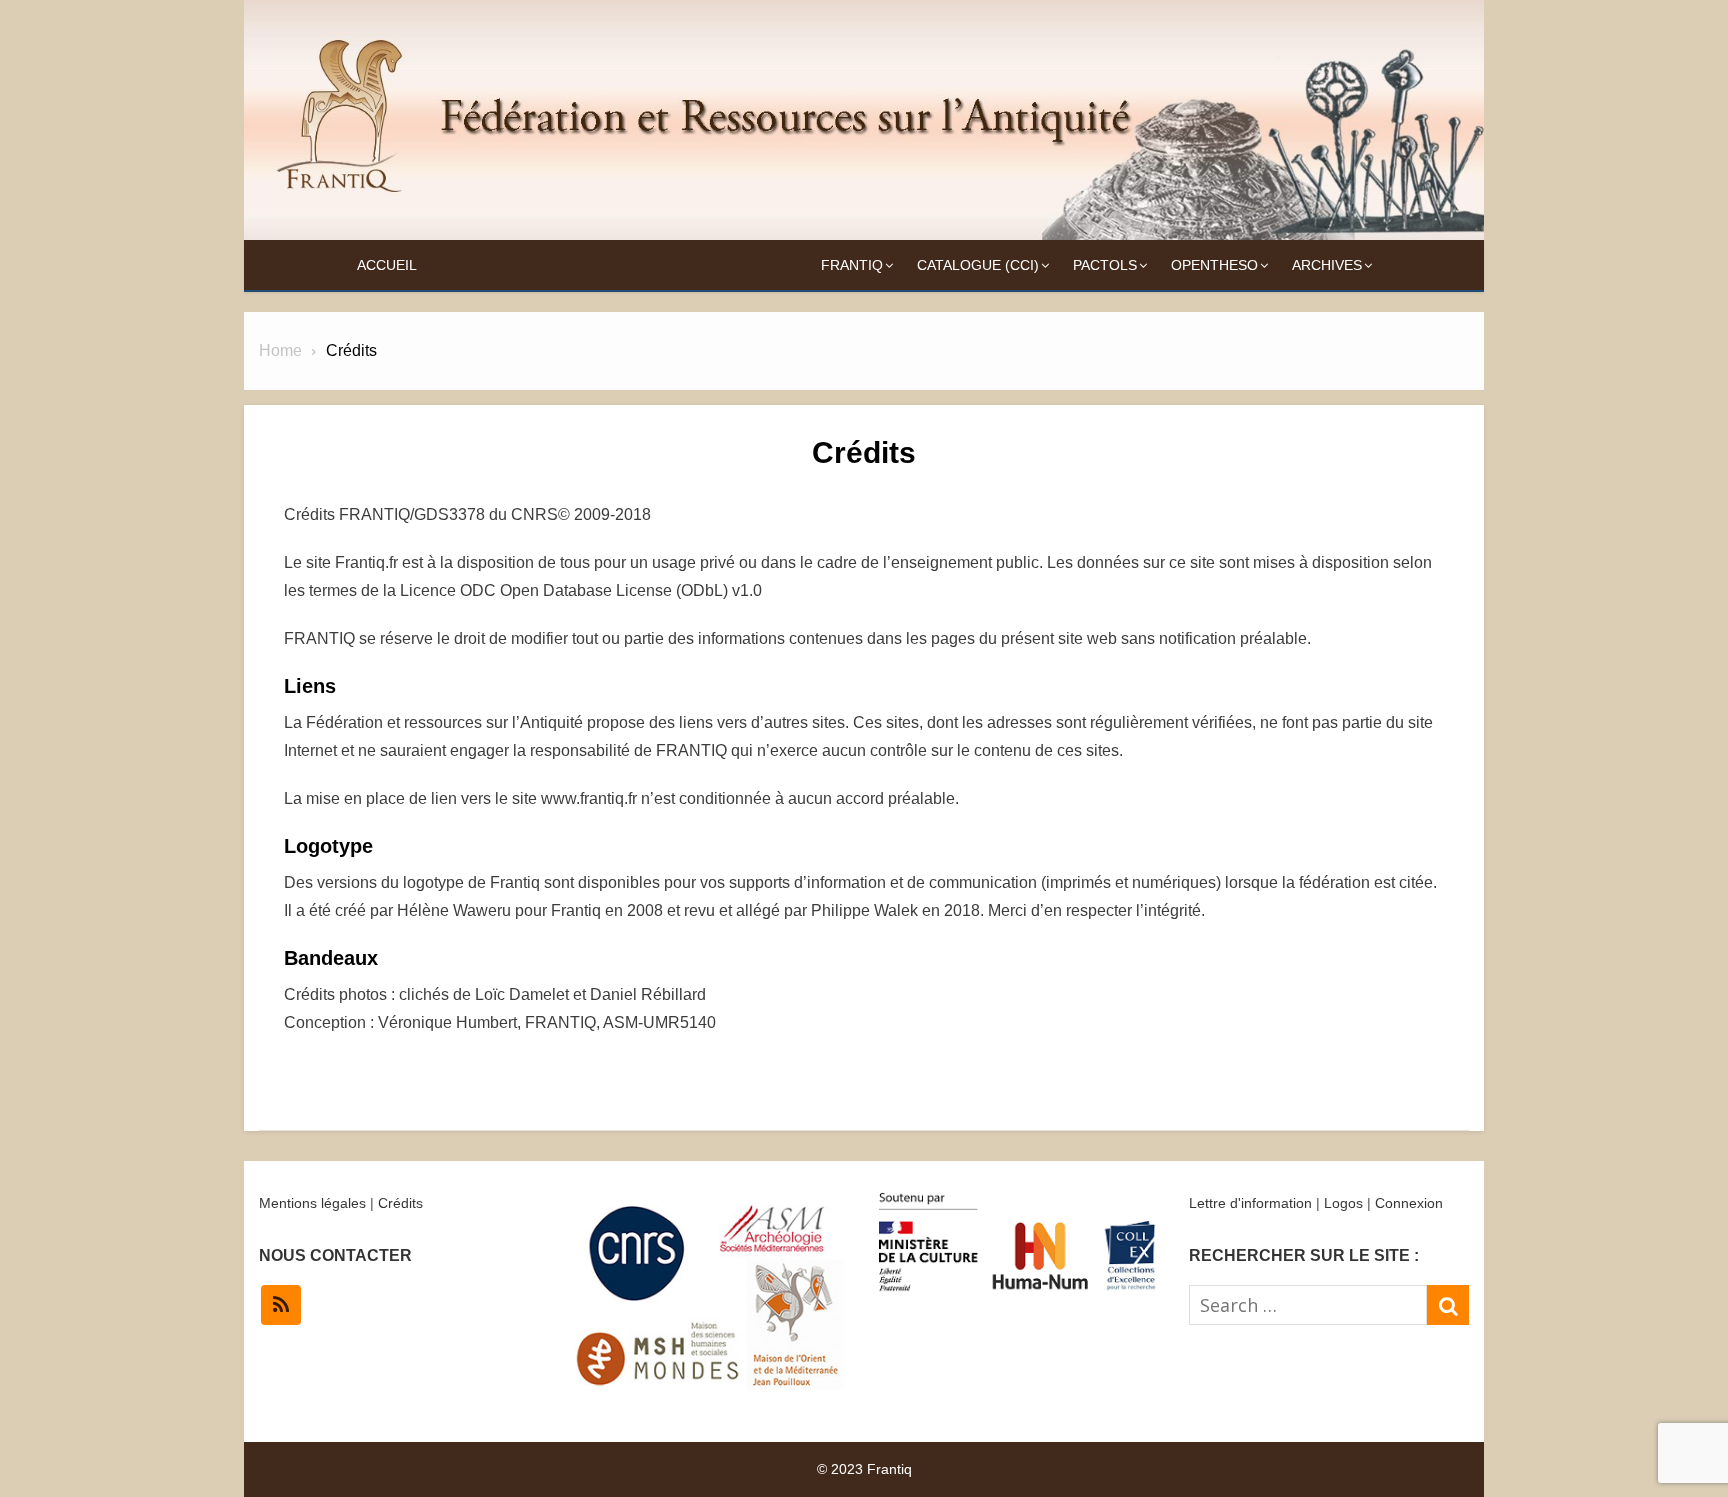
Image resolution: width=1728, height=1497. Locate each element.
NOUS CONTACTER (335, 1255)
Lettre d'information (1250, 1203)
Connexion (1409, 1203)
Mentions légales (312, 1203)
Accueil (387, 265)
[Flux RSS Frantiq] (281, 1305)
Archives (1327, 265)
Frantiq (852, 265)
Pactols (1105, 265)
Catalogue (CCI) (978, 265)
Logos (1343, 1203)
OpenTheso (1214, 265)
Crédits (400, 1203)
